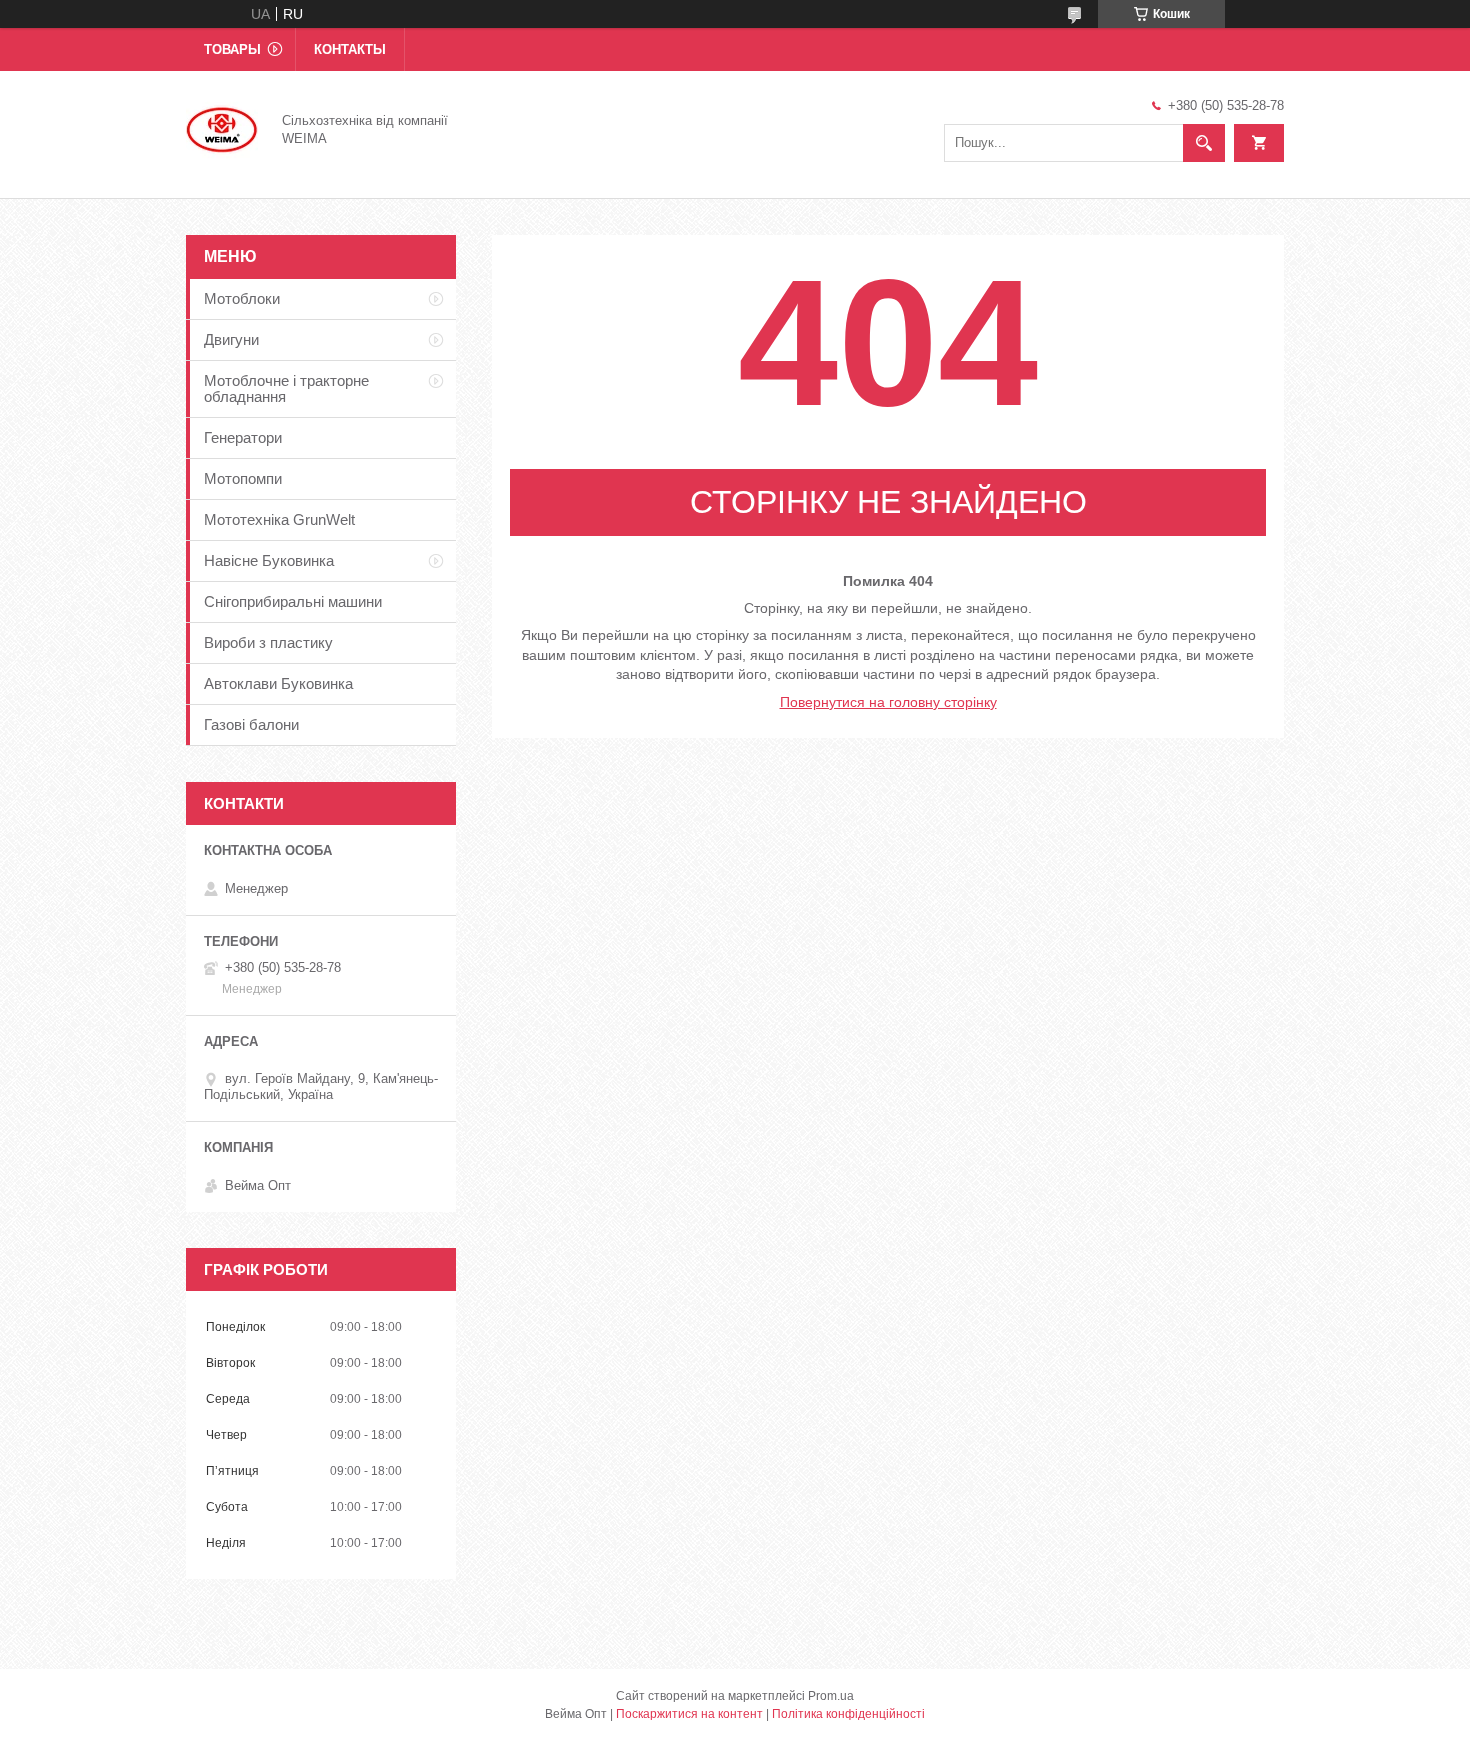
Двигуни (231, 339)
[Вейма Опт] (222, 128)
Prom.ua (831, 1696)
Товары (232, 49)
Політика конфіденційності (848, 1714)
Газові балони (251, 724)
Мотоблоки (242, 298)
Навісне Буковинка (269, 560)
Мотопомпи (243, 478)
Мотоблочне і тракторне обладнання (286, 388)
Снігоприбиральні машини (293, 601)
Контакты (350, 49)
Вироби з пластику (268, 642)
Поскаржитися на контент (689, 1714)
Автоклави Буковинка (278, 683)
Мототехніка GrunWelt (279, 519)
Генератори (243, 437)
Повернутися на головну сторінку (888, 702)
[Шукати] (1204, 143)
